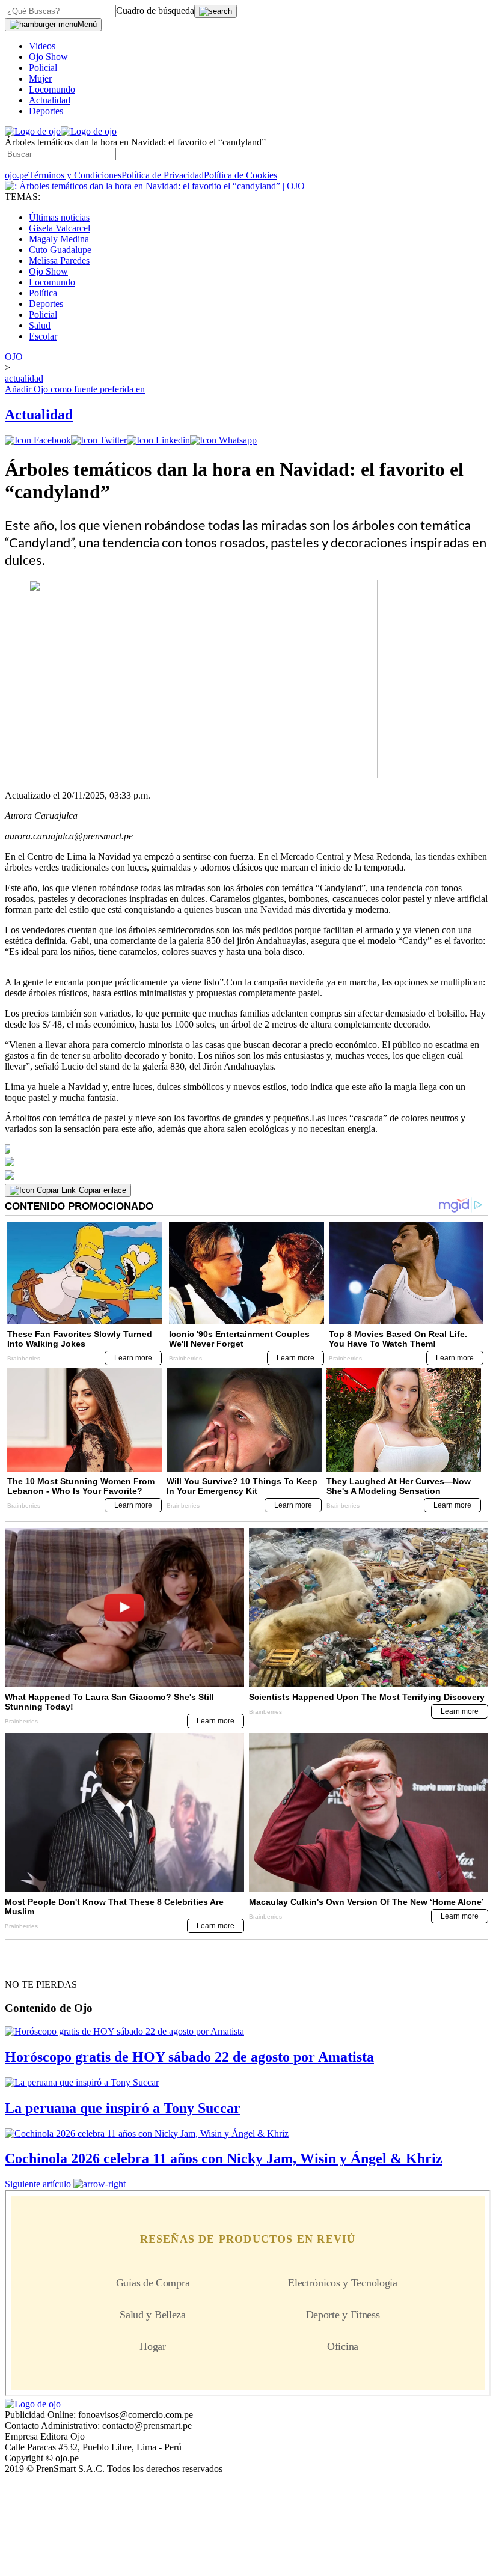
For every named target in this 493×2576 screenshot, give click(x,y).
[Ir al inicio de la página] (32, 1963)
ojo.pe (17, 175)
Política (43, 293)
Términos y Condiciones (75, 175)
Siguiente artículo (38, 2184)
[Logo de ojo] (33, 131)
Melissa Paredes (59, 260)
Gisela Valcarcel (60, 228)
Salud (40, 325)
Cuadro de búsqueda (155, 11)
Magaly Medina (59, 239)
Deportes (46, 111)
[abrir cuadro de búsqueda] (216, 11)
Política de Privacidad (163, 175)
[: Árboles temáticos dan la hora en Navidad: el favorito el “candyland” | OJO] (155, 186)
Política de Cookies (240, 175)
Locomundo (52, 89)
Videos (42, 46)
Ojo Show (48, 57)
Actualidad (50, 100)
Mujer (40, 78)
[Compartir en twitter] (99, 440)
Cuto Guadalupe (60, 250)
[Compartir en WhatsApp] (223, 440)
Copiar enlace (103, 1190)
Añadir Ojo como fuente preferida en (75, 389)
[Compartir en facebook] (38, 440)
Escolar (43, 336)
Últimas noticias (59, 217)
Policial (43, 68)
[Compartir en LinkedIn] (158, 440)
